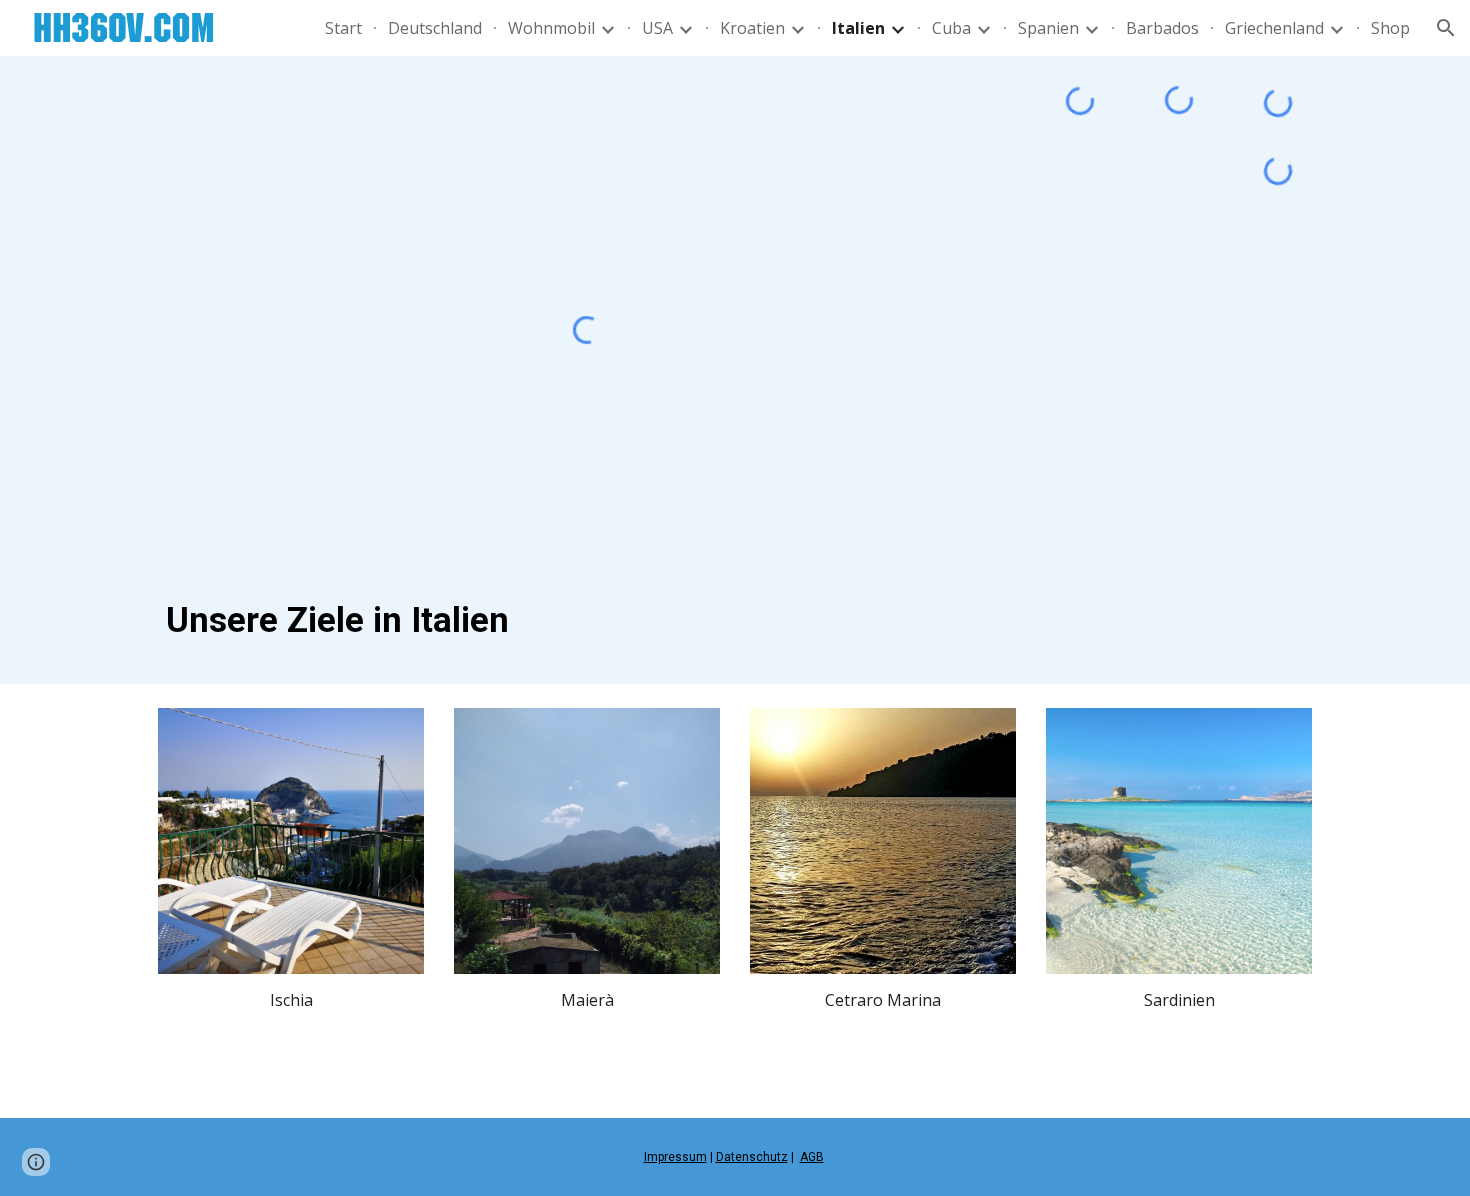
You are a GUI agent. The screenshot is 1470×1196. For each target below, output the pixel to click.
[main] (587, 620)
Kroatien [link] (752, 28)
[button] (1446, 28)
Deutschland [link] (435, 28)
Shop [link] (1390, 28)
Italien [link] (858, 28)
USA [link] (657, 28)
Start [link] (343, 28)
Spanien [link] (1048, 28)
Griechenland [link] (1274, 28)
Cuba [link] (951, 28)
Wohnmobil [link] (551, 28)
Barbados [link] (1162, 28)
